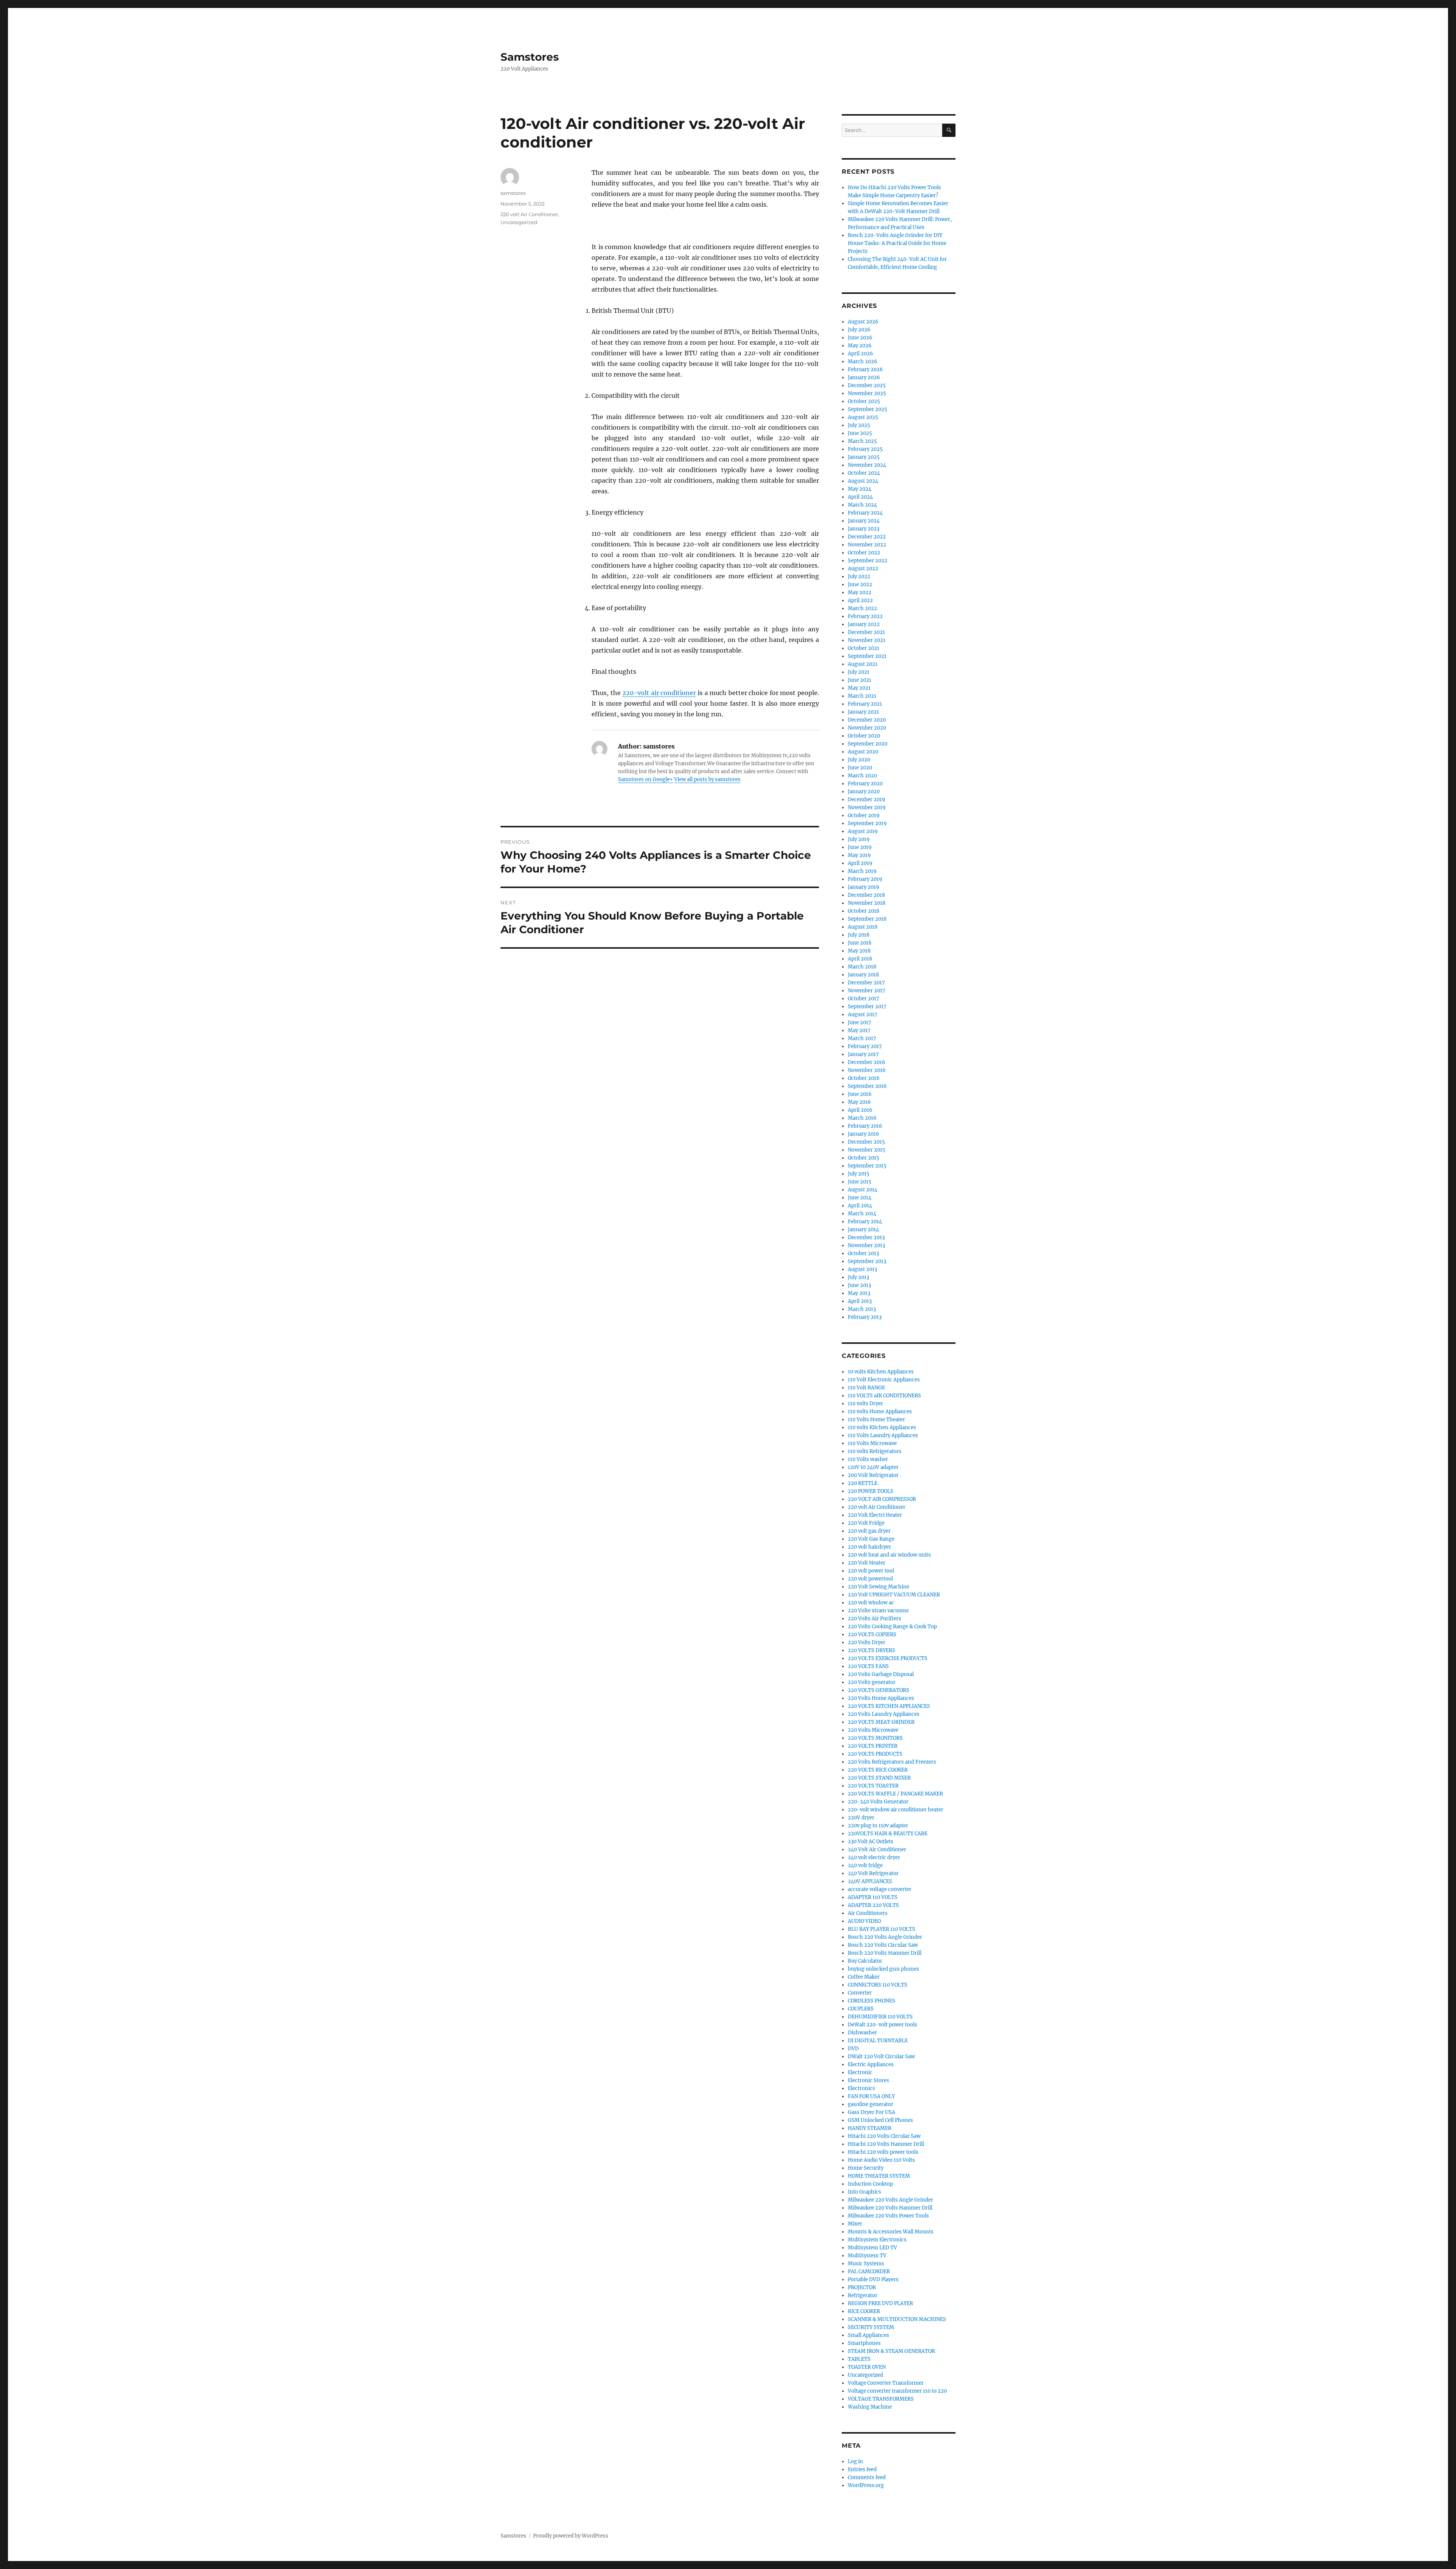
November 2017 (867, 991)
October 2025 (864, 401)
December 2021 (866, 632)
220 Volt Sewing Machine (879, 1587)
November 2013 (866, 1245)
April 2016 (860, 1110)
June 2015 (860, 1182)
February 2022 (865, 616)
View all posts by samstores (707, 779)
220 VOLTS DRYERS (872, 1650)
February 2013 (865, 1317)
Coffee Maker (864, 1977)
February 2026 (865, 370)
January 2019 (864, 887)
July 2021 (859, 672)
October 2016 (864, 1078)
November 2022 (867, 545)
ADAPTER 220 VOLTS (873, 1905)
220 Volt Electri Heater (875, 1515)
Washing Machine (870, 2407)
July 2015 (859, 1174)
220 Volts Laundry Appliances (884, 1714)
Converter (860, 1993)
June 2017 (860, 1022)
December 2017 (866, 983)
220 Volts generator (872, 1682)
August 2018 (863, 927)
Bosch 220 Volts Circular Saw (883, 1945)
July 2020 (859, 760)
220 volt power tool (871, 1571)
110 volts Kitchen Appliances (882, 1427)
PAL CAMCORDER (869, 2272)
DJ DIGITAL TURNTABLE (878, 2041)
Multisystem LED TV (872, 2248)
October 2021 (864, 648)
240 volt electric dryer (874, 1857)
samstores (513, 193)
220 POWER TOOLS (871, 1491)
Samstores (530, 57)
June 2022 (860, 585)
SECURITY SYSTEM (871, 2327)
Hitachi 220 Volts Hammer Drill (886, 2144)
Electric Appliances (871, 2064)
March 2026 (863, 362)
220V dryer (861, 1818)
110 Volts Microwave (872, 1443)
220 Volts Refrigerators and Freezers (892, 1762)
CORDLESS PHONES (872, 2001)
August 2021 (863, 664)
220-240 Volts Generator (878, 1802)
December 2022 (867, 537)
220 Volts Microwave (873, 1730)
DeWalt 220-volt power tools (883, 2025)
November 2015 (867, 1150)
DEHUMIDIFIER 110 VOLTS (880, 2017)
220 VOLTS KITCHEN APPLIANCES (889, 1706)
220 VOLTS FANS (868, 1666)
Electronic (860, 2072)
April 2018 (860, 959)
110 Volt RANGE (866, 1388)
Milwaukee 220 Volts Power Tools (888, 2216)
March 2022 (862, 608)
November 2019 (867, 807)
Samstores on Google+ (646, 779)
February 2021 (865, 704)
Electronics (861, 2088)
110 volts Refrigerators (875, 1451)
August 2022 (863, 569)
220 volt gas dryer (869, 1531)
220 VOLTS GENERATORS (879, 1690)
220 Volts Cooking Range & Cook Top (892, 1627)
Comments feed (867, 2477)
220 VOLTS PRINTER (873, 1746)
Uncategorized (519, 222)
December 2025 (867, 385)
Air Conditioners (868, 1913)
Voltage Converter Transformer (886, 2383)
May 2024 (860, 489)
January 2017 (863, 1054)
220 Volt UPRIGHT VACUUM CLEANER (894, 1595)
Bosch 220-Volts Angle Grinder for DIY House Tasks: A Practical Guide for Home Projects (897, 243)
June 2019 (860, 847)
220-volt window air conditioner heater (896, 1810)
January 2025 (864, 457)
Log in (855, 2462)
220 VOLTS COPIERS (872, 1634)
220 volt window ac (871, 1603)
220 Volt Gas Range (871, 1539)
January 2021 (863, 712)
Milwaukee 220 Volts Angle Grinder (890, 2200)
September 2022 (868, 561)
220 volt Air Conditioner (529, 214)
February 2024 (865, 513)
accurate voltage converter (880, 1889)
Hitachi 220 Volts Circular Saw (884, 2136)
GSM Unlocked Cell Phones (880, 2120)
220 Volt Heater (867, 1563)
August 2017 (863, 1015)
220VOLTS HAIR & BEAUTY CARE (888, 1834)
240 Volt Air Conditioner (877, 1849)
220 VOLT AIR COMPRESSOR (882, 1499)
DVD (853, 2049)
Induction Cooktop (870, 2184)
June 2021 (860, 680)
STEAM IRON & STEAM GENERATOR (891, 2351)
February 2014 (865, 1222)
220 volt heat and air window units (889, 1555)
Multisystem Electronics (877, 2240)
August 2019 (863, 831)
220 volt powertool (870, 1579)
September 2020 (868, 744)
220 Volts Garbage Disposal (881, 1674)
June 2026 (860, 338)
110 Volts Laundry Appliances (883, 1435)
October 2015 (864, 1158)
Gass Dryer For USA (872, 2112)
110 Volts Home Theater (876, 1419)
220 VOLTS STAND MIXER (879, 1778)
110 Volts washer (868, 1459)
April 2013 (860, 1301)
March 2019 (862, 871)
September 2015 (867, 1166)
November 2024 (867, 465)
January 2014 (863, 1230)
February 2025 (865, 449)
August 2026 (863, 322)
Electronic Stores (868, 2080)
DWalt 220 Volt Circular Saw (881, 2057)
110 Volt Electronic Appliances (884, 1380)
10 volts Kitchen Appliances (881, 1372)
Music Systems (866, 2264)
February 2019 (865, 879)
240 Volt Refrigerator (873, 1873)
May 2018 (859, 951)
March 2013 (862, 1309)
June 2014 (860, 1198)
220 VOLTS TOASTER (873, 1786)
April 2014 (860, 1206)
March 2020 (862, 776)
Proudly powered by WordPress (571, 2536)
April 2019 (860, 863)
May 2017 (859, 1030)
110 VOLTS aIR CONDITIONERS (884, 1396)
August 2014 (863, 1190)
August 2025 (863, 417)
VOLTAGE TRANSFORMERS (881, 2399)
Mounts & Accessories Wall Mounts (891, 2232)
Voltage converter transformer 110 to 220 (897, 2391)
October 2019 (864, 815)
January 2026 (864, 377)
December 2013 (866, 1237)
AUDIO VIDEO (864, 1921)
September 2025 (868, 409)
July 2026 (859, 330)
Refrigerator (863, 2295)
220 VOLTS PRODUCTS (875, 1754)
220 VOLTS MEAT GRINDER (881, 1722)
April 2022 (860, 600)
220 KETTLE (863, 1483)
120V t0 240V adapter (873, 1467)
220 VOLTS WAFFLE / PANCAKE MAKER (895, 1794)
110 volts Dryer (865, 1404)
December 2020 (867, 720)
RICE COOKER (864, 2311)
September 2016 (867, 1086)
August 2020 (863, 752)
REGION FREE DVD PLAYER (880, 2303)
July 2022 (859, 577)
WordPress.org (866, 2485)
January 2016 (864, 1134)
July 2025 (859, 425)
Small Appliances (868, 2335)
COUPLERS (861, 2009)
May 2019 (859, 855)
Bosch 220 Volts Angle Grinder (885, 1937)
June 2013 (859, 1285)
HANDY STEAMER (870, 2128)
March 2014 (862, 1214)
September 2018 (867, 919)
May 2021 (859, 688)
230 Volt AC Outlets (871, 1842)
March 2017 (862, 1038)
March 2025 (862, 441)
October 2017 (864, 999)
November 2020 (867, 728)
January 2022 (864, 624)
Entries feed (862, 2469)
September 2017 (867, 1007)
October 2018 (864, 911)
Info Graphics (864, 2192)
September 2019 (867, 823)
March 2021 (862, 696)
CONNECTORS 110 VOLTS (878, 1985)
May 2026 (860, 346)
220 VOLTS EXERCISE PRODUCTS (888, 1658)
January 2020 (864, 792)
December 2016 (867, 1062)
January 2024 (864, 521)
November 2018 (867, 903)
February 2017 (865, 1046)
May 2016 (859, 1102)
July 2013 (858, 1277)
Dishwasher (862, 2033)
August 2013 (862, 1269)
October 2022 (864, 553)
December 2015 (866, 1142)
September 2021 (867, 656)
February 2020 (865, 784)
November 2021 (867, 640)
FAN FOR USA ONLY (871, 2096)
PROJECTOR (862, 2287)
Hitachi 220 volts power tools (883, 2152)
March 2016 (862, 1118)
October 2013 (863, 1253)
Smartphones (864, 2343)
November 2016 (867, 1070)
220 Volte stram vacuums (878, 1611)
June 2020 (860, 768)
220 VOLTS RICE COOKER (878, 1770)
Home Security (866, 2168)
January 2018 (863, 975)
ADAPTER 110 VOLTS (873, 1897)
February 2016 (865, 1126)
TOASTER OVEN (867, 2367)
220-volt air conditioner (659, 693)
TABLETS (859, 2359)
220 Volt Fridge (866, 1523)
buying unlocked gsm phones (883, 1969)
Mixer (855, 2224)
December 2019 (867, 800)
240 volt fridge (865, 1865)
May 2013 (859, 1293)
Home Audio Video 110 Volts (881, 2160)
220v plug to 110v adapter (878, 1826)
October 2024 (864, 473)
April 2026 (861, 354)
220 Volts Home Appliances (881, 1698)
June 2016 (860, 1094)
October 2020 (864, 736)
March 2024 (862, 505)
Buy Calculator (865, 1961)
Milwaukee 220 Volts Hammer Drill (890, 2208)
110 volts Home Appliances (880, 1412)
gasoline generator (871, 2104)
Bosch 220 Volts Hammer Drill (885, 1953)
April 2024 (860, 497)
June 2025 (860, 433)
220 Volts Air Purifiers (875, 1619)
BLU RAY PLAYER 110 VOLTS (882, 1929)
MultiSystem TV (867, 2256)
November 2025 (867, 393)
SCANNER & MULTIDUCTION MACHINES (897, 2319)
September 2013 (867, 1261)
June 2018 (860, 943)
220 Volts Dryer (867, 1642)
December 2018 (866, 895)
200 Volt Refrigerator (873, 1475)
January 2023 (864, 529)
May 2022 (860, 592)
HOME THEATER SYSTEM (879, 2176)
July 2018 (859, 935)
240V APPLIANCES (870, 1881)
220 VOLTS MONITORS (875, 1738)
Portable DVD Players (873, 2279)
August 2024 (863, 481)
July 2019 (859, 839)
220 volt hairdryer (869, 1547)
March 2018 (862, 967)
